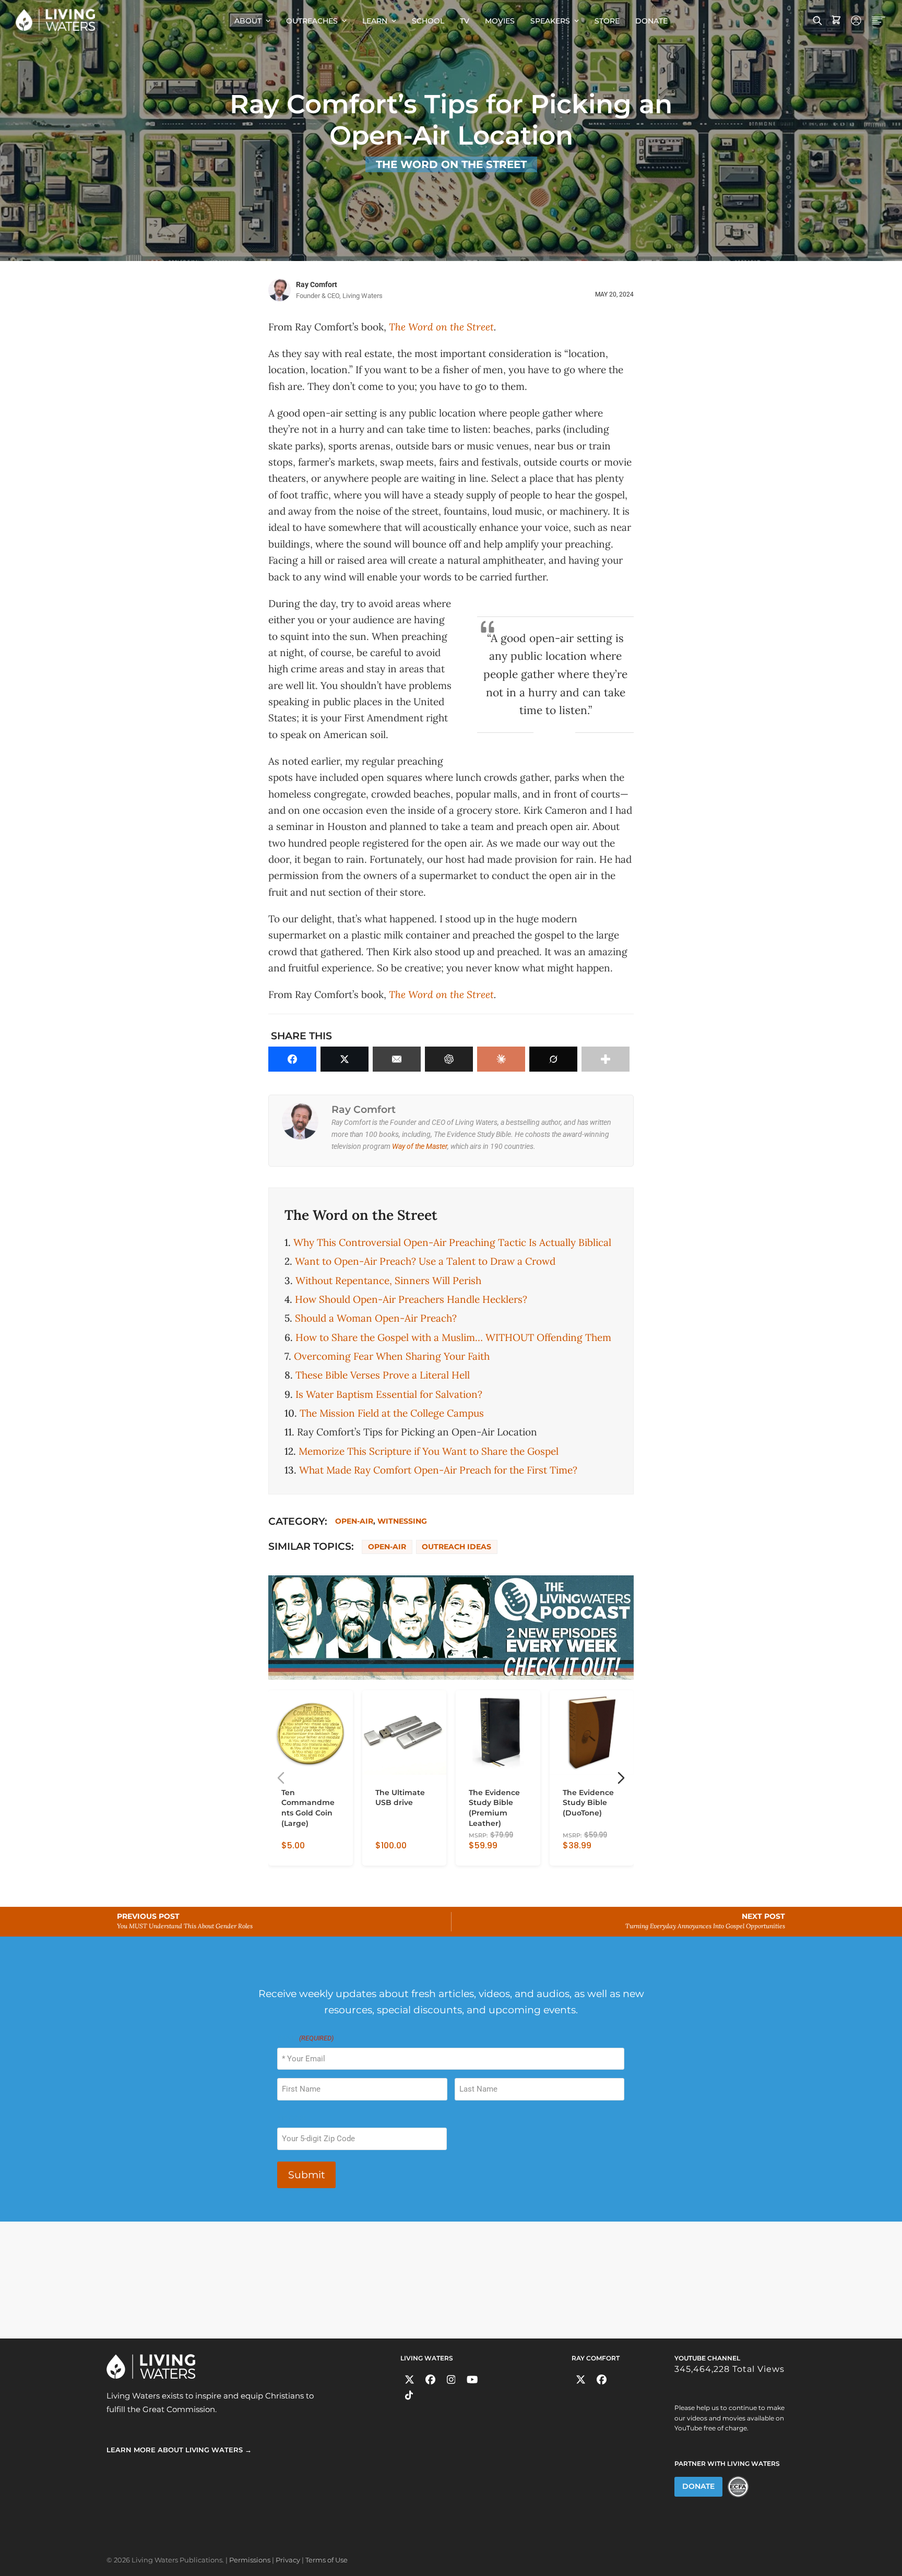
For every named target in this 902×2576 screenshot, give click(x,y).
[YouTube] (472, 2379)
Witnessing (402, 1521)
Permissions (250, 2560)
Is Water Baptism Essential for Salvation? (389, 1394)
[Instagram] (451, 2379)
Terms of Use (327, 2560)
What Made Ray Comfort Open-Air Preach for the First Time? (438, 1470)
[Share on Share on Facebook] (292, 1059)
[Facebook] (430, 2379)
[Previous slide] (281, 1778)
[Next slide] (621, 1778)
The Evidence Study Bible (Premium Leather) (494, 1808)
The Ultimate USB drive (400, 1798)
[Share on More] (606, 1059)
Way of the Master (420, 1146)
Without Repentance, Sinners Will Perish (388, 1280)
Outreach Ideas (456, 1547)
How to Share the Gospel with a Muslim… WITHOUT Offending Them (453, 1337)
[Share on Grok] (553, 1059)
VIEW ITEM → (304, 1854)
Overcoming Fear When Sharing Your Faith (392, 1356)
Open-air (354, 1521)
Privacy (288, 2560)
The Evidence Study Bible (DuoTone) (588, 1803)
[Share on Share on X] (345, 1059)
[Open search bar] (817, 20)
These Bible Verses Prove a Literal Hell (383, 1375)
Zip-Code (292, 2118)
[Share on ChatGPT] (449, 1059)
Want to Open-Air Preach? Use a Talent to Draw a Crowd (425, 1261)
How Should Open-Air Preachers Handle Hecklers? (411, 1299)
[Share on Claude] (501, 1059)
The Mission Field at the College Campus (392, 1413)
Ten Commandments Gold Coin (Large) (308, 1808)
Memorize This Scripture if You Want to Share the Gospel (429, 1451)
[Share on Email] (397, 1059)
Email (305, 2038)
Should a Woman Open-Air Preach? (376, 1318)
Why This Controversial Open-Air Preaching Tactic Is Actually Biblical (452, 1242)
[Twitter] (410, 2379)
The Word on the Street (451, 164)
